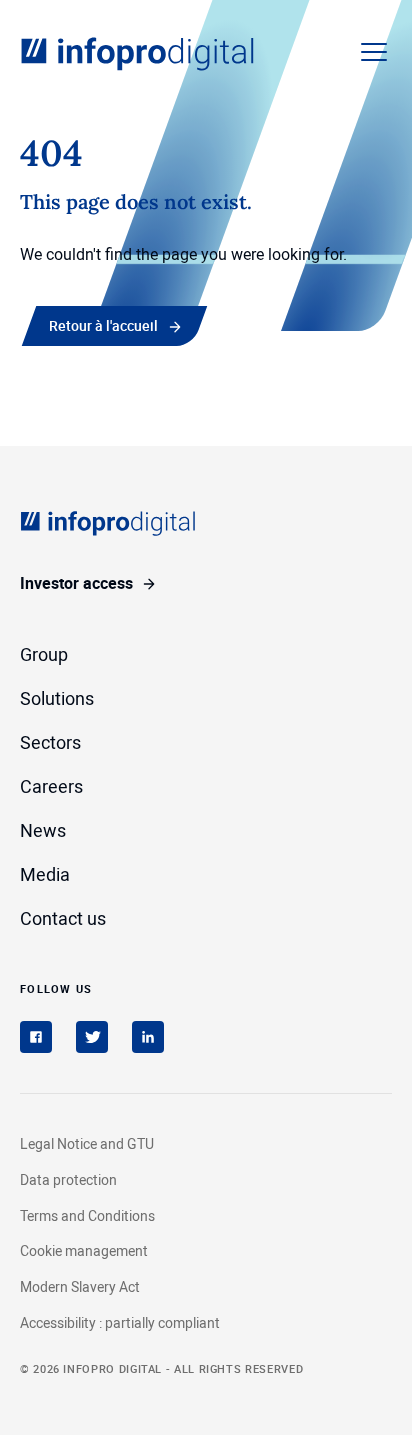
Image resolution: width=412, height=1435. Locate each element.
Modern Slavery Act (80, 1286)
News (43, 830)
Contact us (63, 918)
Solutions (57, 698)
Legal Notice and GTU (87, 1143)
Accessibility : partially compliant (120, 1322)
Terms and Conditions (87, 1215)
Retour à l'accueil (103, 325)
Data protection (68, 1179)
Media (45, 874)
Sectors (50, 742)
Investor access (76, 583)
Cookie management (84, 1251)
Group (44, 654)
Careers (51, 786)
